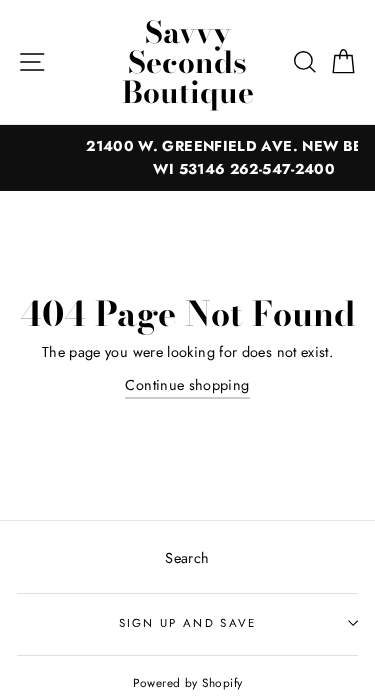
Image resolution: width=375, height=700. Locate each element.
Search (187, 558)
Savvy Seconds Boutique (188, 62)
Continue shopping (187, 385)
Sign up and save (188, 623)
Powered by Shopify (188, 682)
